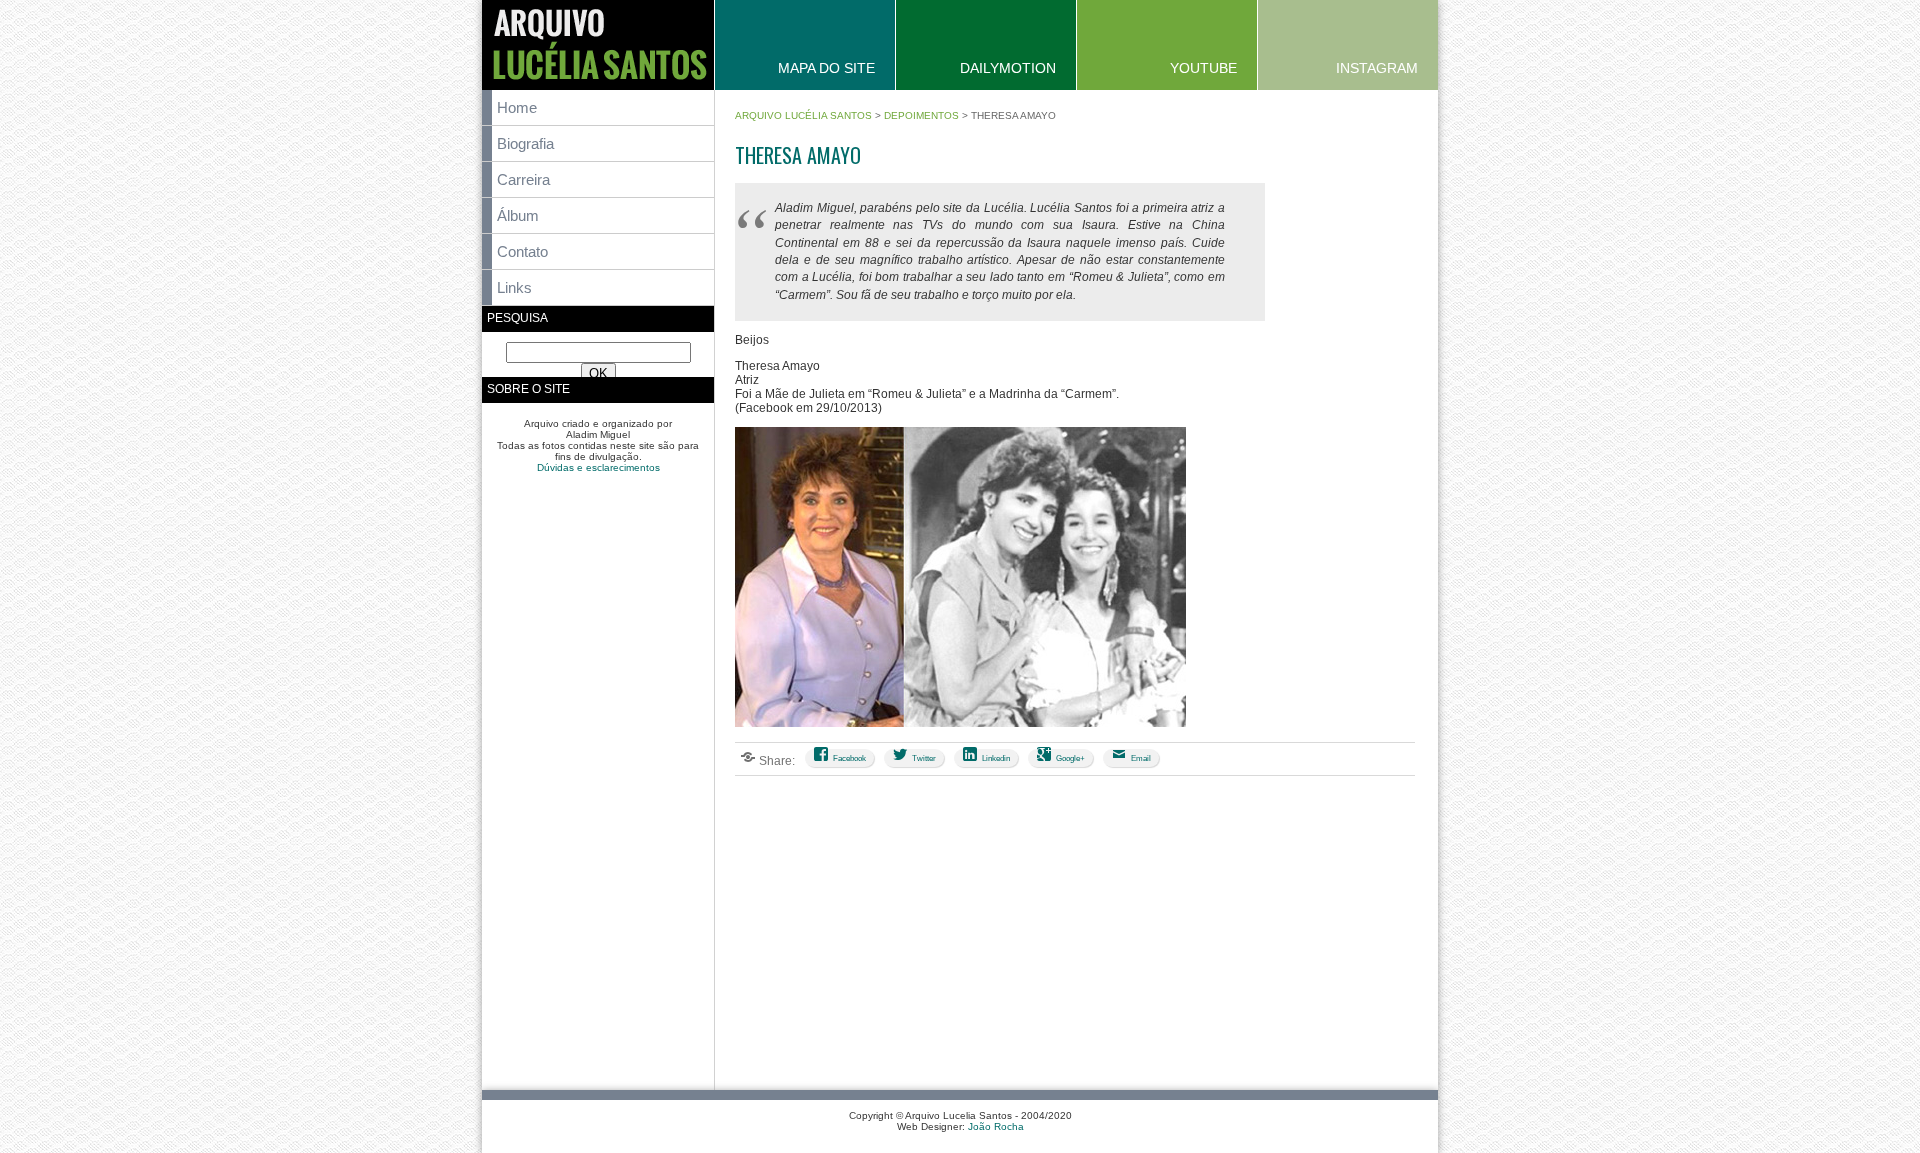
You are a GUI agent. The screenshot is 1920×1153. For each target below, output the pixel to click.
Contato (522, 251)
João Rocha (996, 1126)
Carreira (523, 179)
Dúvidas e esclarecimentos (598, 467)
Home (517, 107)
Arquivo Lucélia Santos (803, 115)
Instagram (1377, 68)
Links (514, 287)
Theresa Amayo (798, 155)
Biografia (525, 143)
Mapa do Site (826, 68)
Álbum (518, 215)
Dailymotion (1008, 68)
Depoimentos (921, 115)
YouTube (1203, 68)
